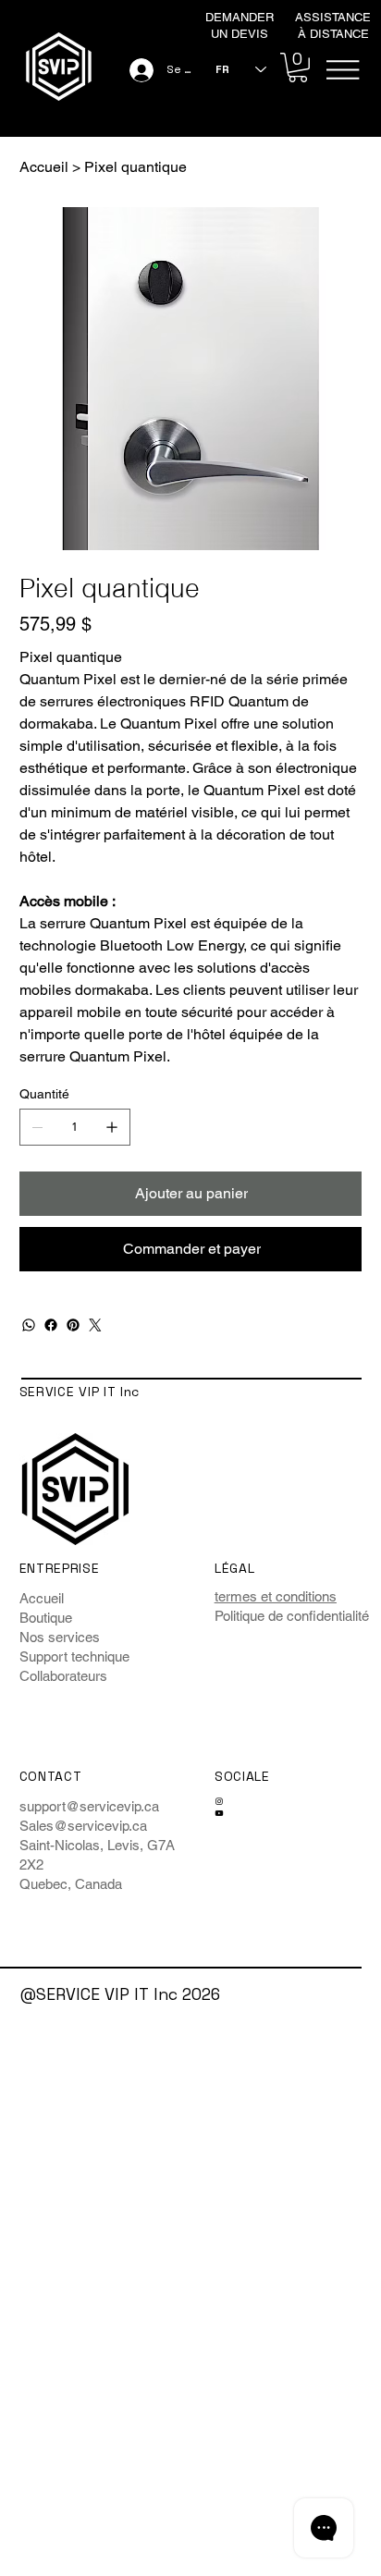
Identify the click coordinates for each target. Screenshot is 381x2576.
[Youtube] (219, 1813)
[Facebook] (51, 1325)
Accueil (42, 1598)
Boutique (46, 1618)
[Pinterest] (73, 1325)
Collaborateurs (63, 1676)
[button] (298, 67)
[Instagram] (219, 1801)
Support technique (74, 1656)
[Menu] (343, 70)
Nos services (60, 1637)
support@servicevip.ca (89, 1806)
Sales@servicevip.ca (83, 1826)
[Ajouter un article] (112, 1127)
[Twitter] (95, 1325)
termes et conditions (276, 1596)
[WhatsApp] (29, 1325)
